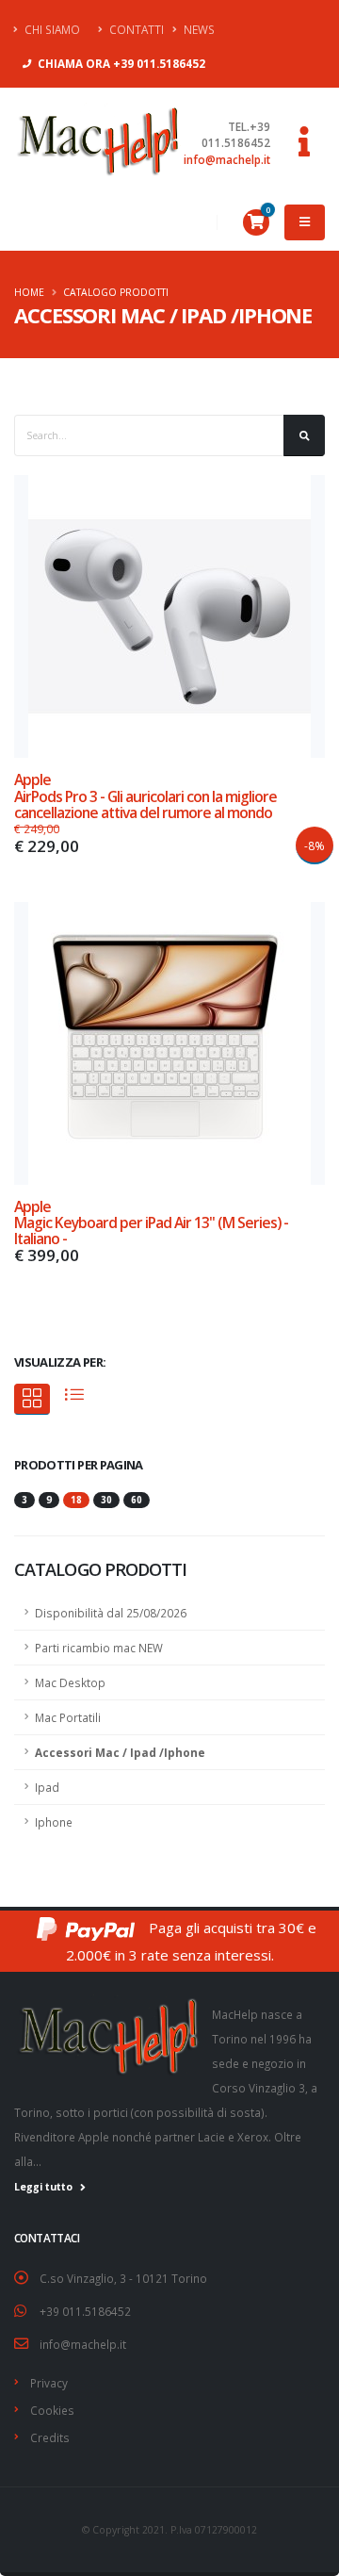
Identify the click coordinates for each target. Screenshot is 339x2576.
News (198, 29)
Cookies (52, 2410)
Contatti (135, 29)
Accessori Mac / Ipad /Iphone (120, 1752)
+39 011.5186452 (85, 2311)
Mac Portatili (68, 1717)
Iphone (54, 1822)
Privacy (49, 2383)
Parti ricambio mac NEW (99, 1648)
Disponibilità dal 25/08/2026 (111, 1613)
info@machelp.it (227, 159)
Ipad (47, 1787)
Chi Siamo (51, 29)
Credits (50, 2437)
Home (29, 292)
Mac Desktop (70, 1682)
